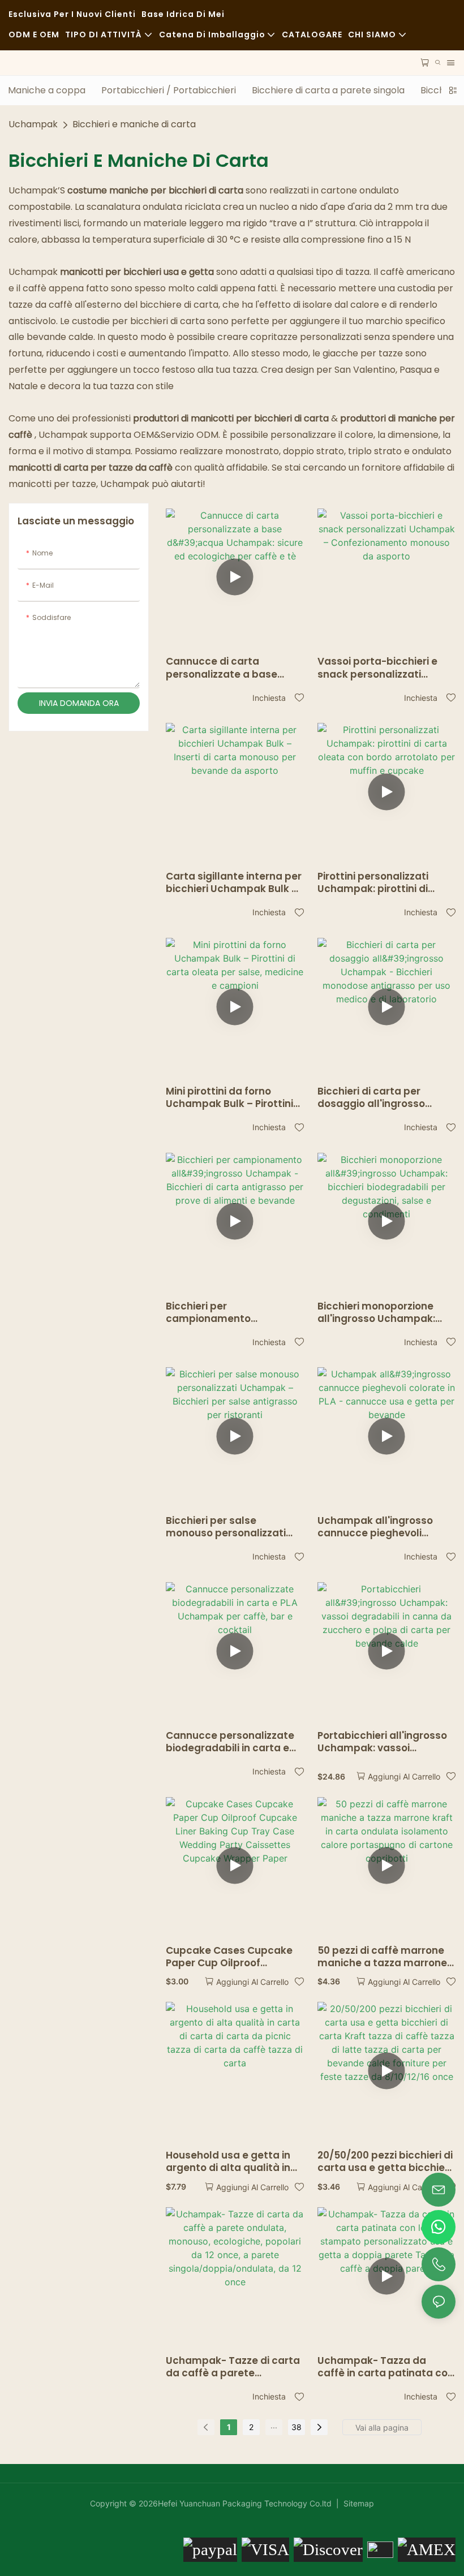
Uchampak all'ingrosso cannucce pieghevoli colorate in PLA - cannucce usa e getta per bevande (384, 1527)
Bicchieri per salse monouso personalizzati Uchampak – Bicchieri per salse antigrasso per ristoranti (229, 1527)
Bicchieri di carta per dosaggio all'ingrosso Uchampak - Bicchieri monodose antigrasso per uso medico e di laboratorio (386, 1097)
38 (297, 2427)
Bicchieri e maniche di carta (134, 124)
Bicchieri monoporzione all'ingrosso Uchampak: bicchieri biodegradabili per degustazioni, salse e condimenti (386, 1312)
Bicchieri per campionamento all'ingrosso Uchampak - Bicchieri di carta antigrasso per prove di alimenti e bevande (227, 1312)
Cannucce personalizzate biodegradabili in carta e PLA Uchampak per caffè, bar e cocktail (230, 1742)
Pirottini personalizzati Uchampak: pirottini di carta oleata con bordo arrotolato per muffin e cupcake (376, 882)
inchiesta (269, 698)
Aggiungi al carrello (404, 1776)
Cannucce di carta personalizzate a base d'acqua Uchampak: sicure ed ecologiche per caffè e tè (233, 667)
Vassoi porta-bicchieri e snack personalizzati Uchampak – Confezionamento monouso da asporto (377, 667)
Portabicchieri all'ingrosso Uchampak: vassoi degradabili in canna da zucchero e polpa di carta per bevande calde (382, 1742)
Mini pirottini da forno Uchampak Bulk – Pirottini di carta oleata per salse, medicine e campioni (229, 1097)
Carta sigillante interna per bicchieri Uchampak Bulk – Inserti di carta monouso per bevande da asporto (234, 882)
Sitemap (358, 2503)
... (274, 2425)
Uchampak (33, 124)
